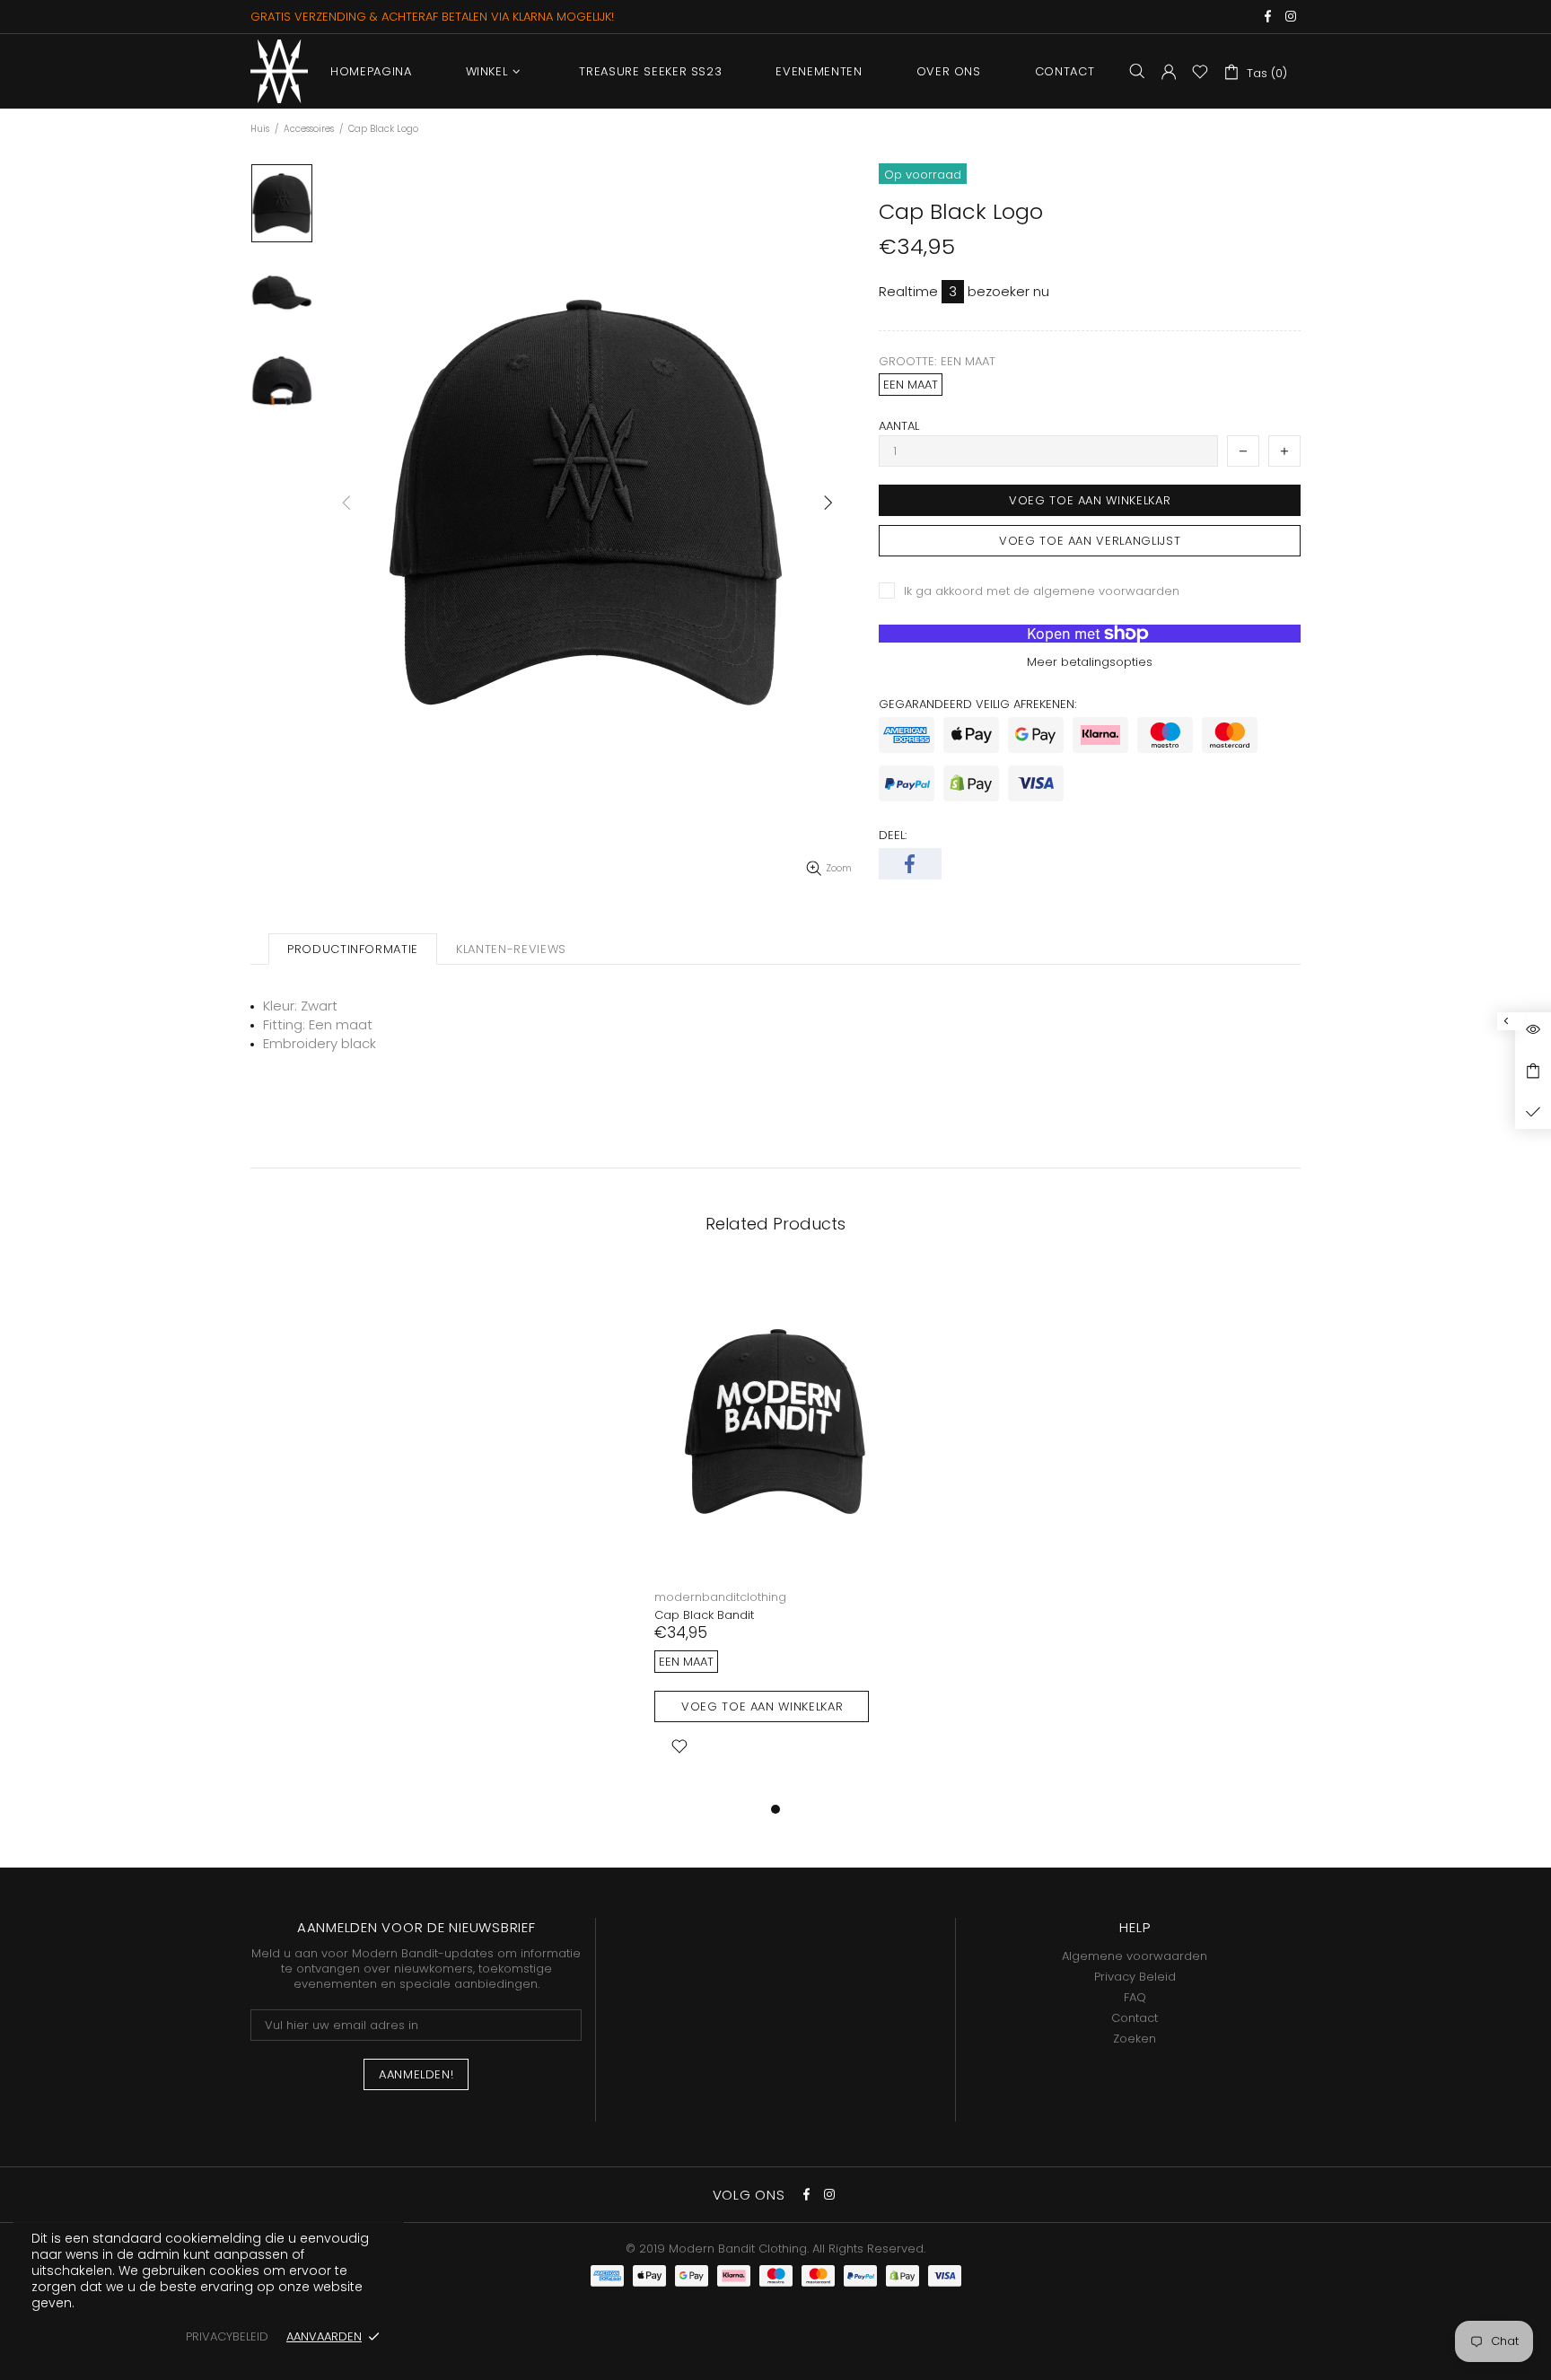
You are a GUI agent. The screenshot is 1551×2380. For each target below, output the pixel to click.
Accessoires (309, 129)
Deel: (893, 835)
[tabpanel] (775, 1533)
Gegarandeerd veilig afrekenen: (977, 704)
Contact (1135, 2018)
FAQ (1135, 1997)
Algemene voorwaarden (1135, 1956)
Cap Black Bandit (704, 1615)
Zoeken (1135, 2039)
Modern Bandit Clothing (279, 71)
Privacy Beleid (1135, 1977)
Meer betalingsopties (1090, 662)
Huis (260, 129)
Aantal (899, 426)
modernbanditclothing (720, 1597)
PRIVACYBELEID (227, 2336)
